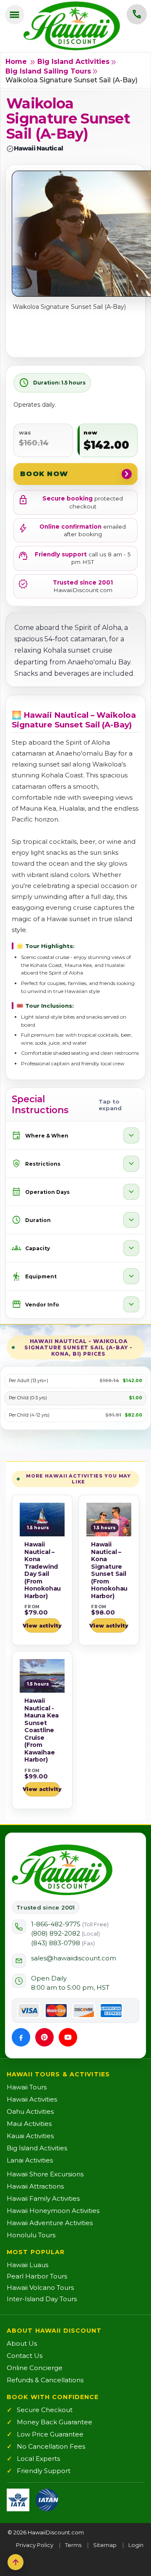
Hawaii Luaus (27, 2265)
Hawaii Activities (32, 2099)
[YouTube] (68, 2037)
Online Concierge (35, 2368)
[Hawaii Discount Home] (62, 1870)
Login (136, 2545)
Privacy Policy (35, 2545)
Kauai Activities (30, 2136)
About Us (22, 2343)
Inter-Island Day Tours (42, 2299)
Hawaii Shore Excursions (45, 2174)
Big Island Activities (73, 62)
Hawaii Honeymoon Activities (53, 2211)
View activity (42, 1626)
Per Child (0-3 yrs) (28, 1398)
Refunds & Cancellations (45, 2380)
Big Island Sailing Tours (48, 71)
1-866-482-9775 (70, 1924)
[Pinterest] (44, 2037)
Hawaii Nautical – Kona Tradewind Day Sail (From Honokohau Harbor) (43, 1570)
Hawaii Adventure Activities (50, 2223)
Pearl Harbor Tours (37, 2276)
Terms (73, 2545)
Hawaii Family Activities (43, 2198)
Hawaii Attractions (35, 2186)
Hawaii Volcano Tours (40, 2288)
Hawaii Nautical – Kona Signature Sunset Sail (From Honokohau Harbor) (109, 1570)
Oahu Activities (30, 2111)
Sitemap (105, 2545)
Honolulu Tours (31, 2235)
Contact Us (25, 2356)
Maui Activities (29, 2124)
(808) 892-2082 (65, 1933)
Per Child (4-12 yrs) (29, 1415)
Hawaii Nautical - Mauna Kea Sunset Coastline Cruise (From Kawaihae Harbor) (42, 1730)
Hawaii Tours (27, 2087)
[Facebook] (21, 2037)
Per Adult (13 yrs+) (29, 1381)
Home (16, 62)
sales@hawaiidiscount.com (74, 1958)
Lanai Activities (30, 2160)
